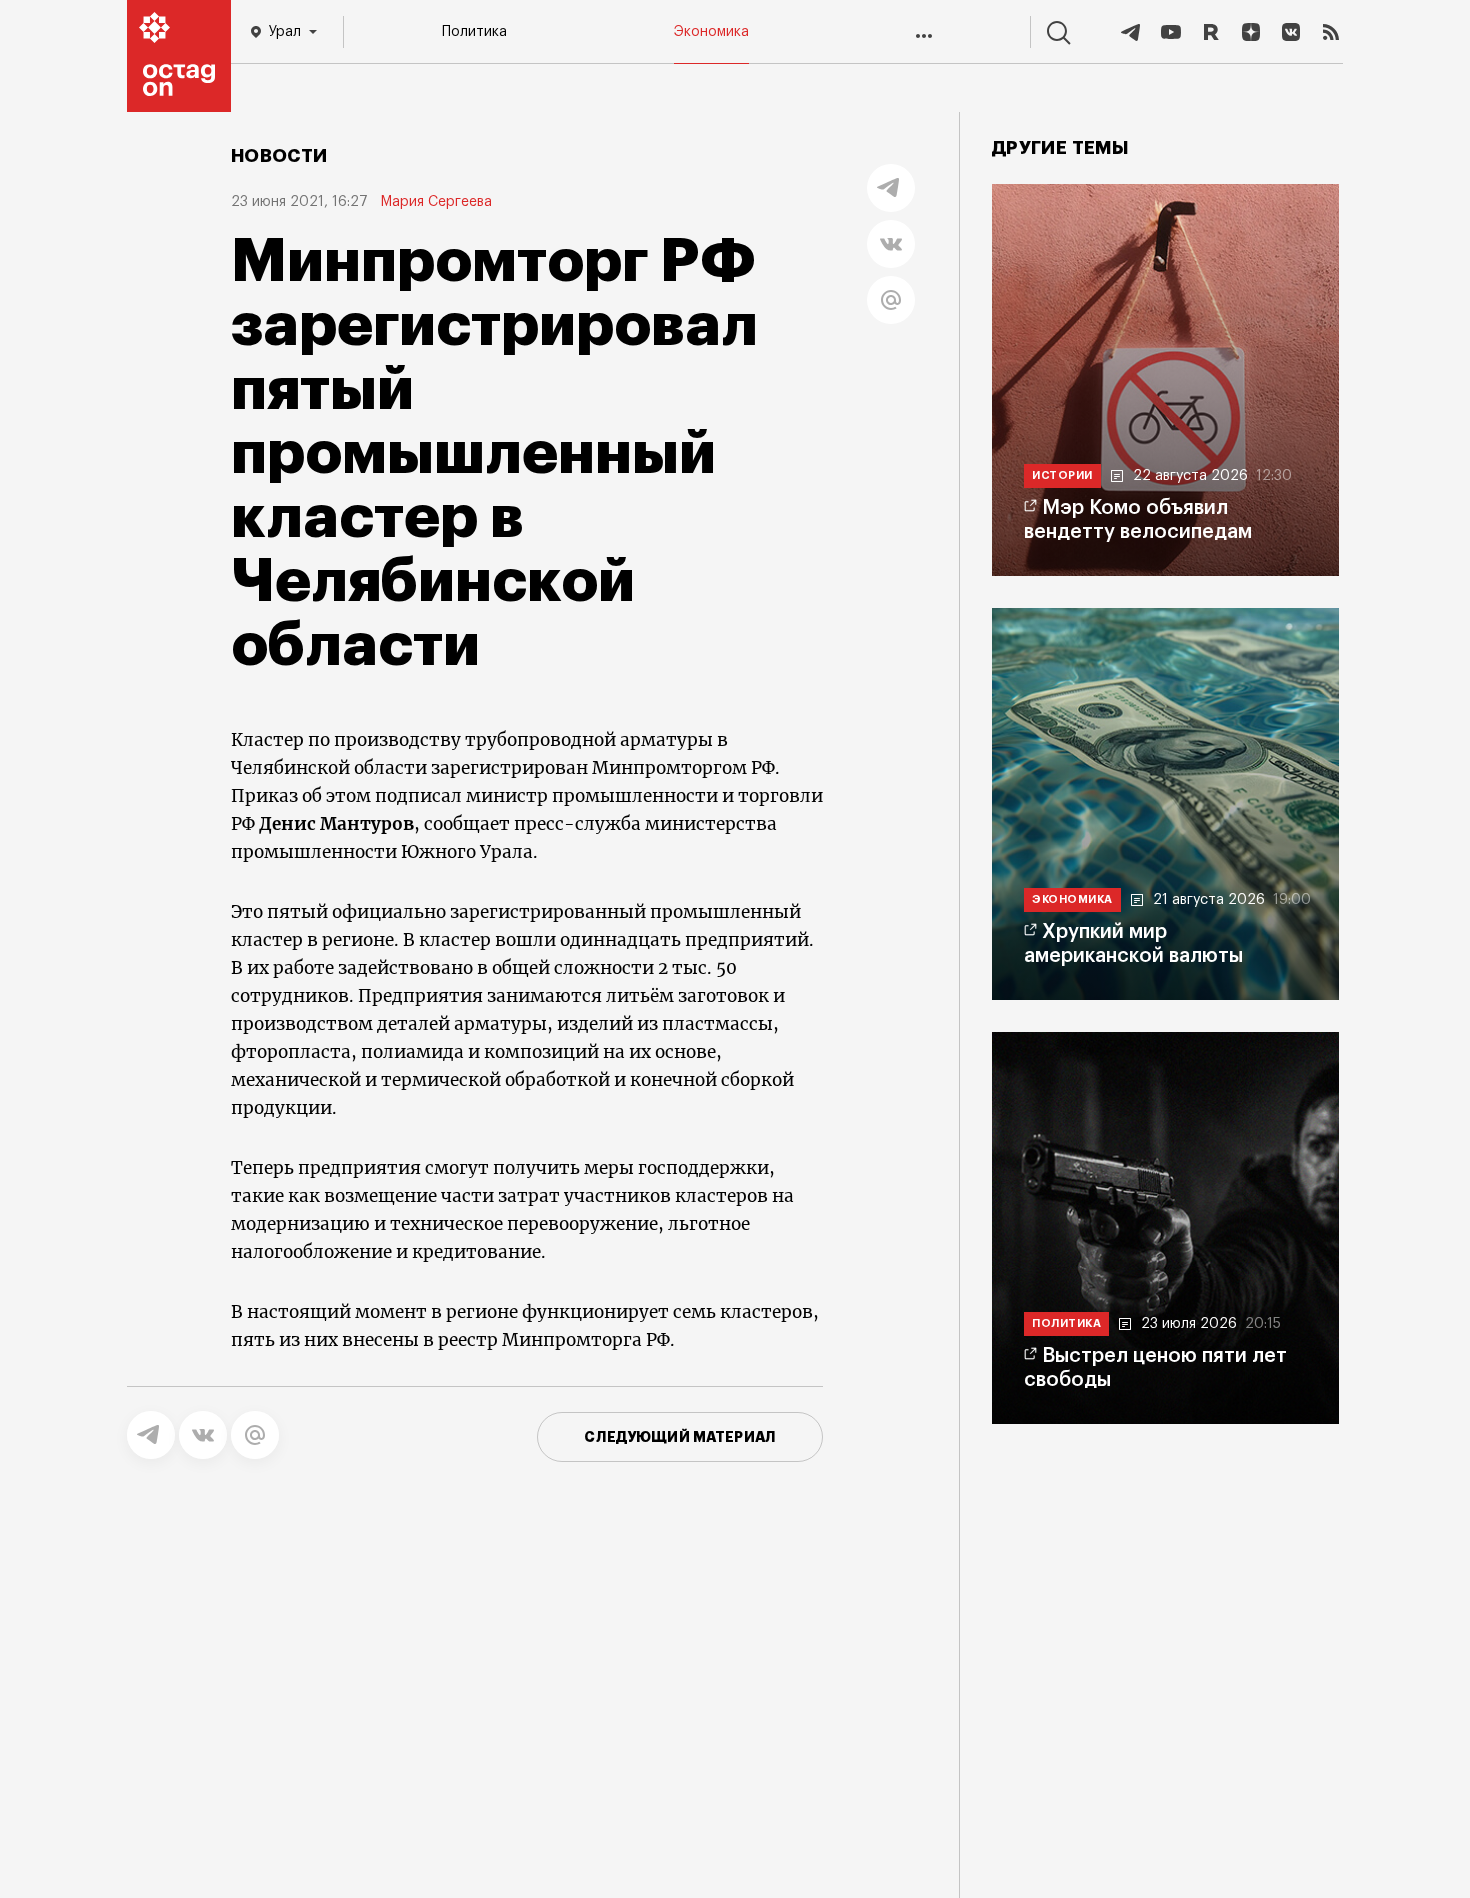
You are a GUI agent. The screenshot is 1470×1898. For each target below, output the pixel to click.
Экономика (711, 32)
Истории (1062, 475)
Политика (474, 32)
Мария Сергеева (436, 202)
